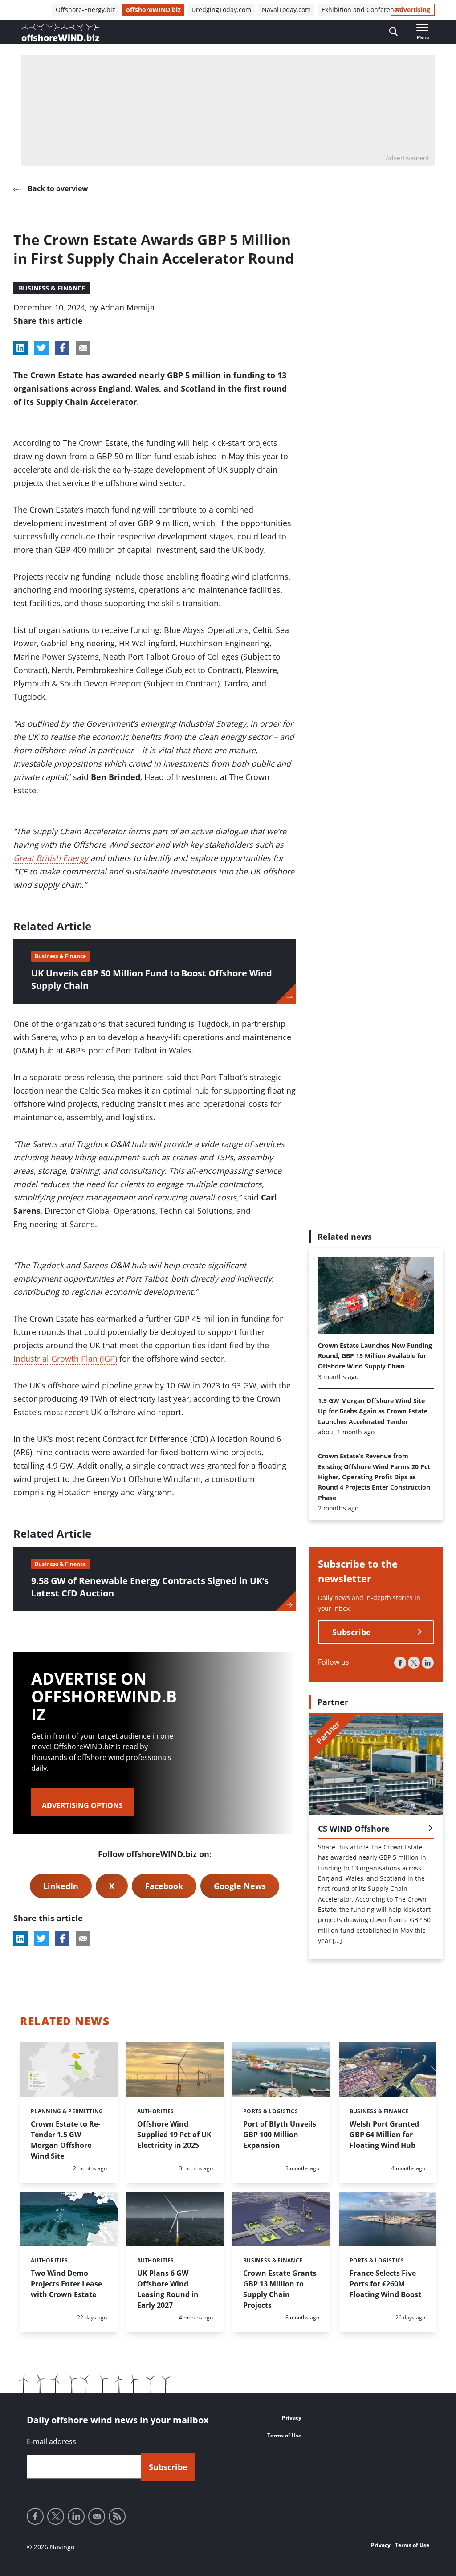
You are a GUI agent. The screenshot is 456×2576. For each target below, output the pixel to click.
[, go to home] (61, 32)
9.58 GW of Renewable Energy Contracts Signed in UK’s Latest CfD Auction (150, 1587)
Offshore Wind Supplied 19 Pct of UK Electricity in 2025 (174, 2135)
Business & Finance (52, 288)
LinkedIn (61, 1886)
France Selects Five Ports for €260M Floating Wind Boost (385, 2284)
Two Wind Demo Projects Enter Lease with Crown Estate (66, 2284)
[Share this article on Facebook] (62, 348)
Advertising (413, 10)
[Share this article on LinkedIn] (20, 348)
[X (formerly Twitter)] (414, 1663)
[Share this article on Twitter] (41, 348)
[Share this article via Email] (83, 348)
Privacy (292, 2418)
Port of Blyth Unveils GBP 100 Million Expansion (280, 2135)
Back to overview (57, 188)
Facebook (164, 1886)
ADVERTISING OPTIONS (82, 1805)
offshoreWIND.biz (153, 10)
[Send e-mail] (97, 2516)
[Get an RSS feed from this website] (117, 2516)
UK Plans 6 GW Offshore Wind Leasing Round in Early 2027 (168, 2289)
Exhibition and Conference (361, 10)
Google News (240, 1886)
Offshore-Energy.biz (85, 10)
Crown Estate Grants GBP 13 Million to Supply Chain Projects (280, 2289)
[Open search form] (393, 32)
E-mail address (51, 2441)
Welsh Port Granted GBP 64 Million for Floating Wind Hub (384, 2135)
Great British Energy (51, 858)
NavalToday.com (286, 10)
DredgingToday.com (221, 10)
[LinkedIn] (428, 1663)
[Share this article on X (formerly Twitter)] (41, 1939)
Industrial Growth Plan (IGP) (65, 1359)
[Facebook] (400, 1663)
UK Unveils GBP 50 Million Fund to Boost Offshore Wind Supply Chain (152, 979)
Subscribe (352, 1632)
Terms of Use (284, 2435)
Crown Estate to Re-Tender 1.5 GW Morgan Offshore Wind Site (65, 2140)
